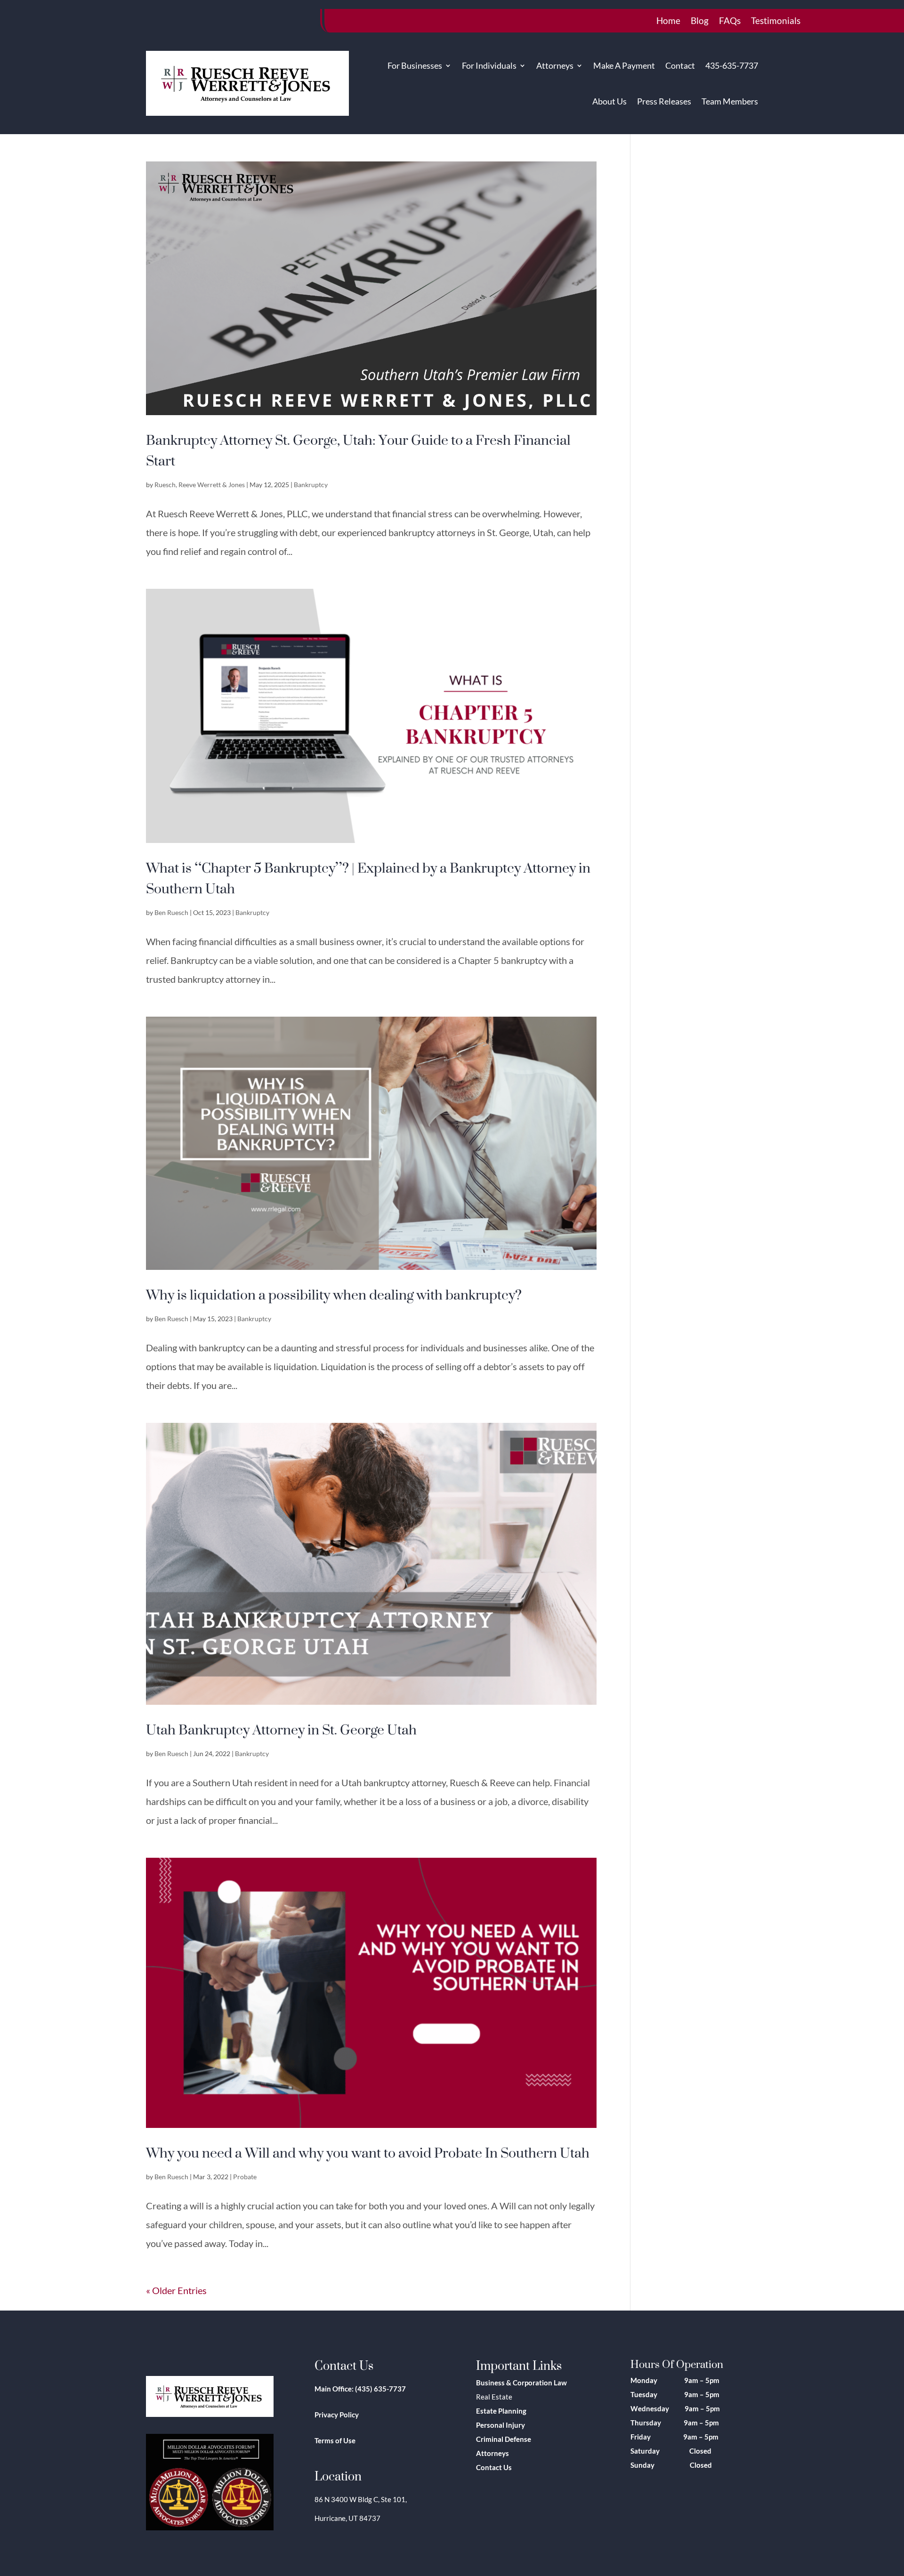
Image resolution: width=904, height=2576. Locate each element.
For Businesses (415, 65)
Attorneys (555, 65)
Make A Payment (624, 65)
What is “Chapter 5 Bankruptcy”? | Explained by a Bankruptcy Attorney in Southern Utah (368, 878)
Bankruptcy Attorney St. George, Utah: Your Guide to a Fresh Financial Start (358, 450)
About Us (609, 101)
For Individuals (489, 65)
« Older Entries (176, 2290)
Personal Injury (500, 2425)
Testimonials (776, 22)
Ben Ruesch (171, 912)
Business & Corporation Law (521, 2383)
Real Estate (494, 2397)
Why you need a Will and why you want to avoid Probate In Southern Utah (368, 2152)
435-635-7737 (732, 65)
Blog (700, 22)
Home (668, 22)
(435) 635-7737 (380, 2389)
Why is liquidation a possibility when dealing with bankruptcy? (334, 1294)
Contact (680, 65)
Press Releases (664, 101)
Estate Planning (501, 2411)
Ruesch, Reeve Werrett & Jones (200, 485)
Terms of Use (335, 2440)
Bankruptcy (311, 485)
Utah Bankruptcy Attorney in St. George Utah (281, 1729)
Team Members (730, 101)
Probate (245, 2177)
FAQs (730, 22)
